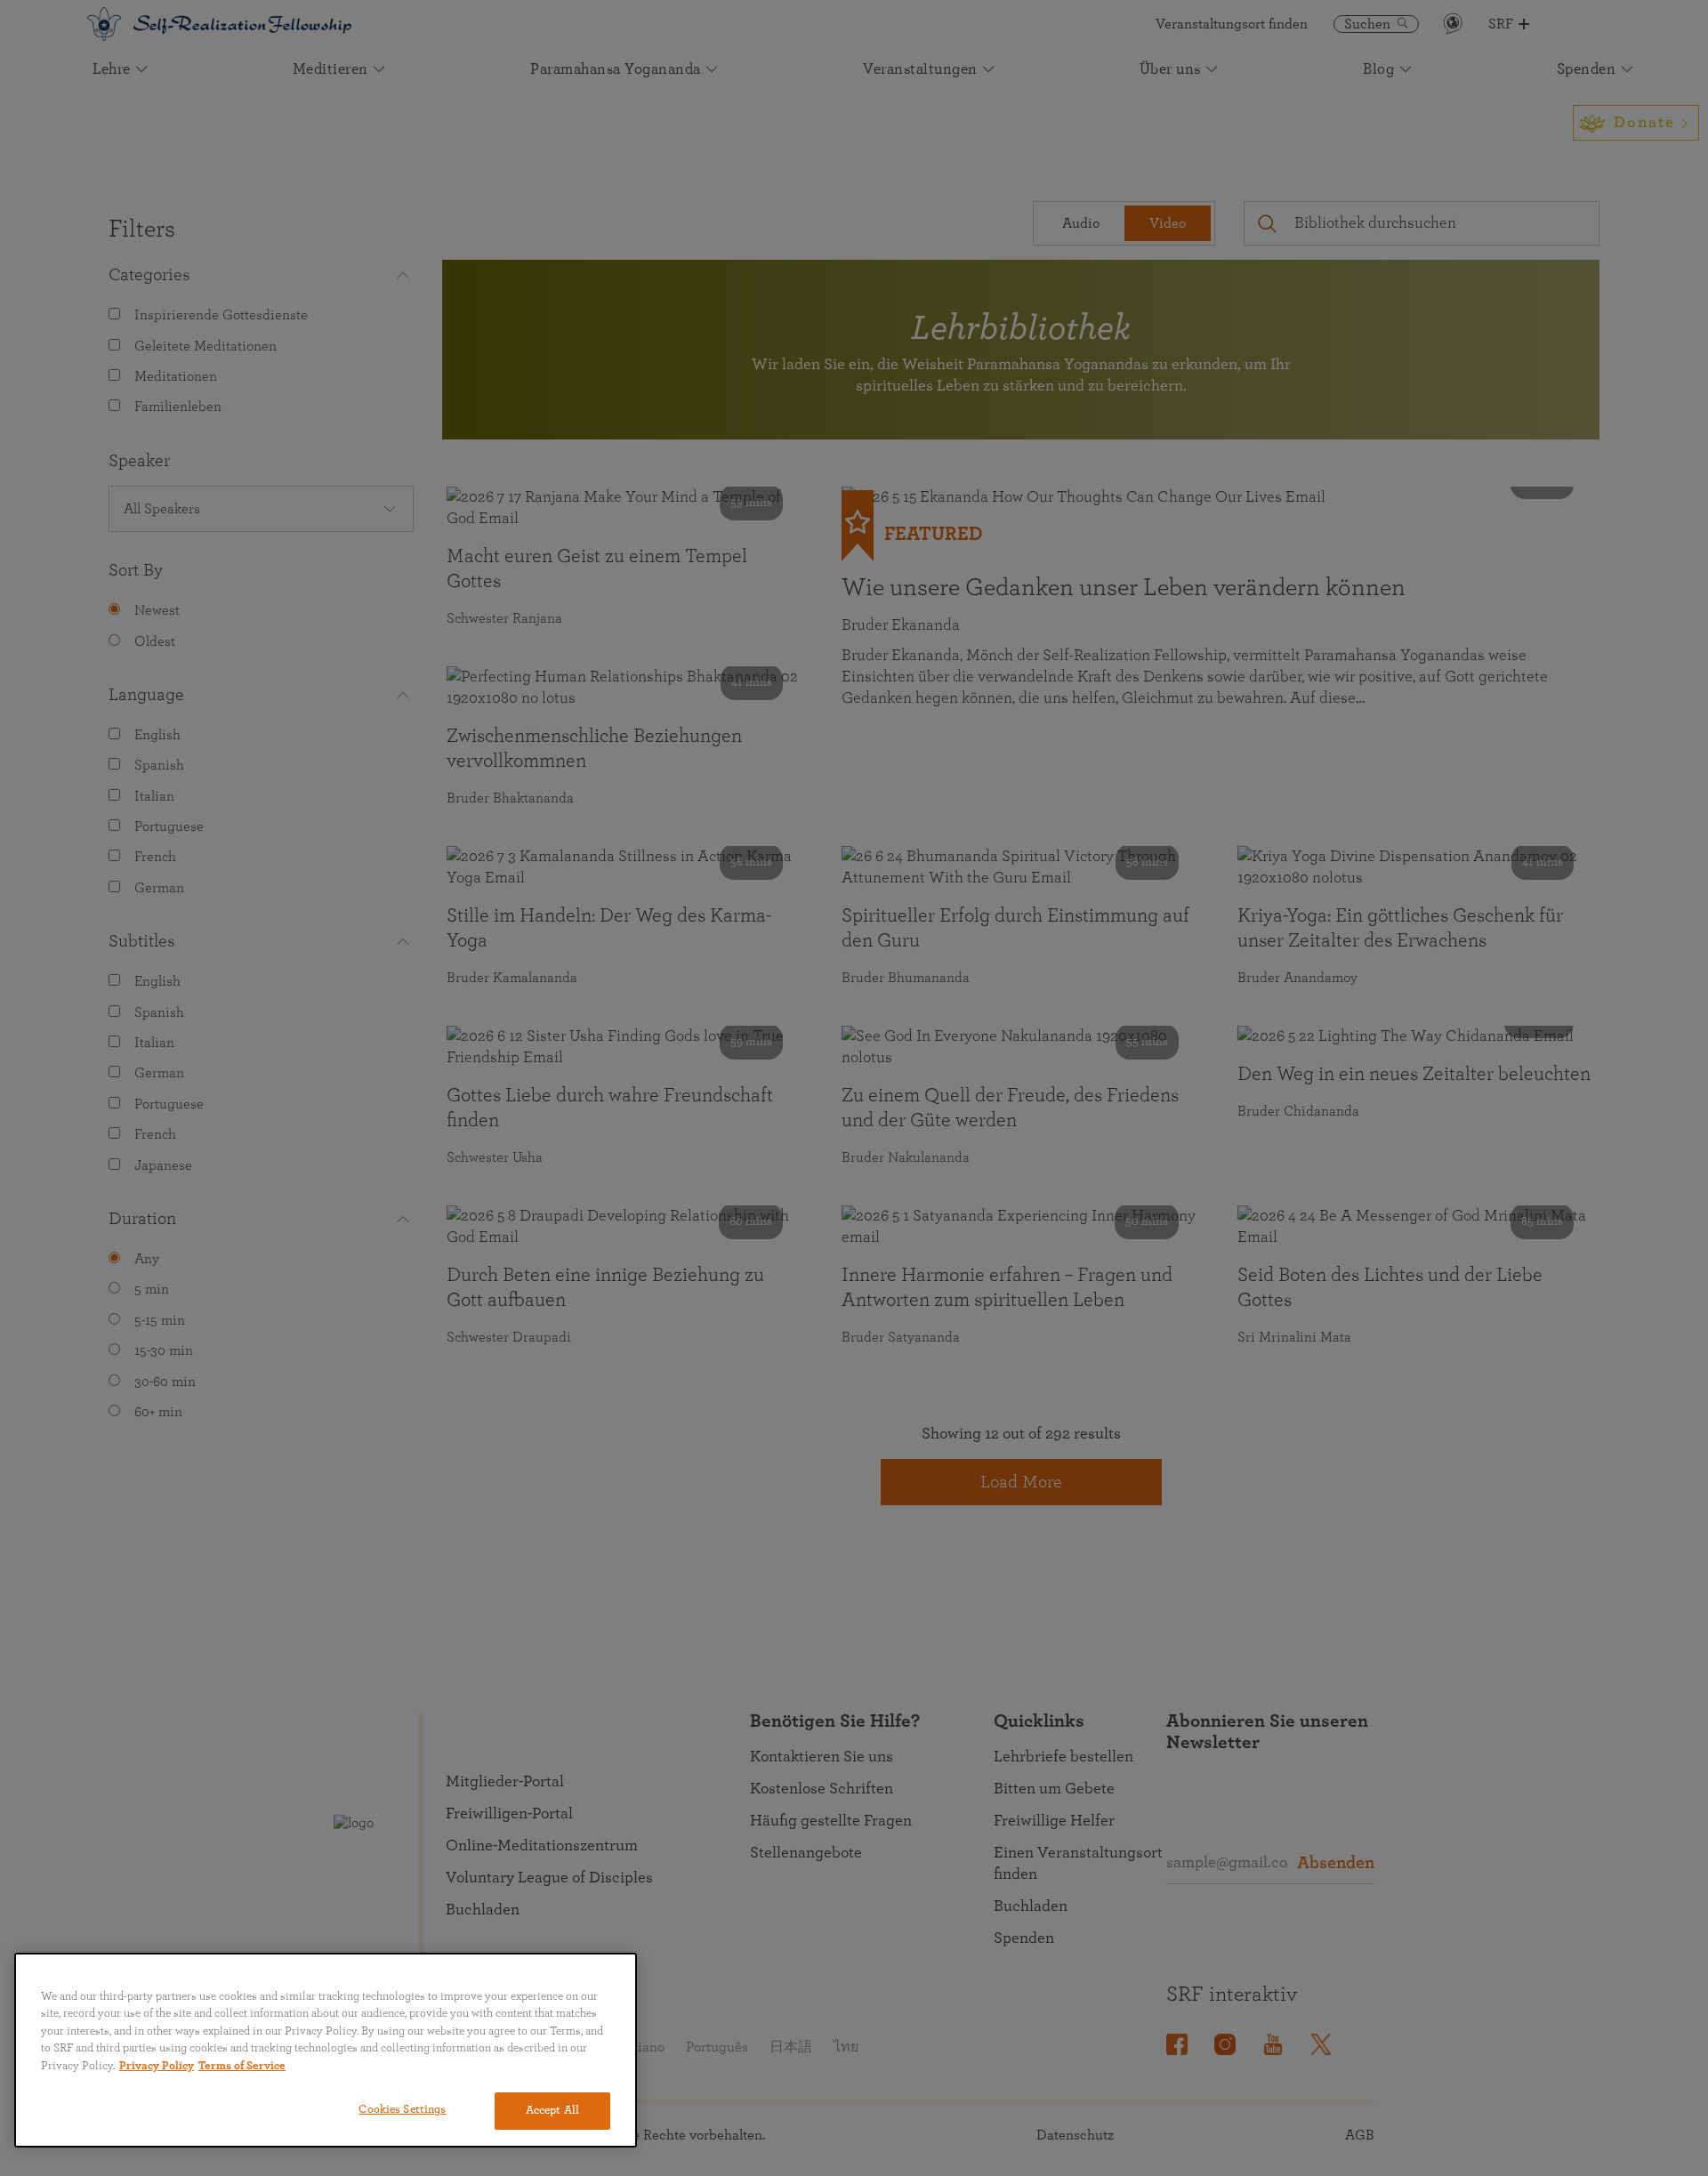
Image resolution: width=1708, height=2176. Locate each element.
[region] (326, 2050)
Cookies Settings (402, 2110)
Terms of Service (242, 2066)
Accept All (552, 2111)
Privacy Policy (157, 2066)
